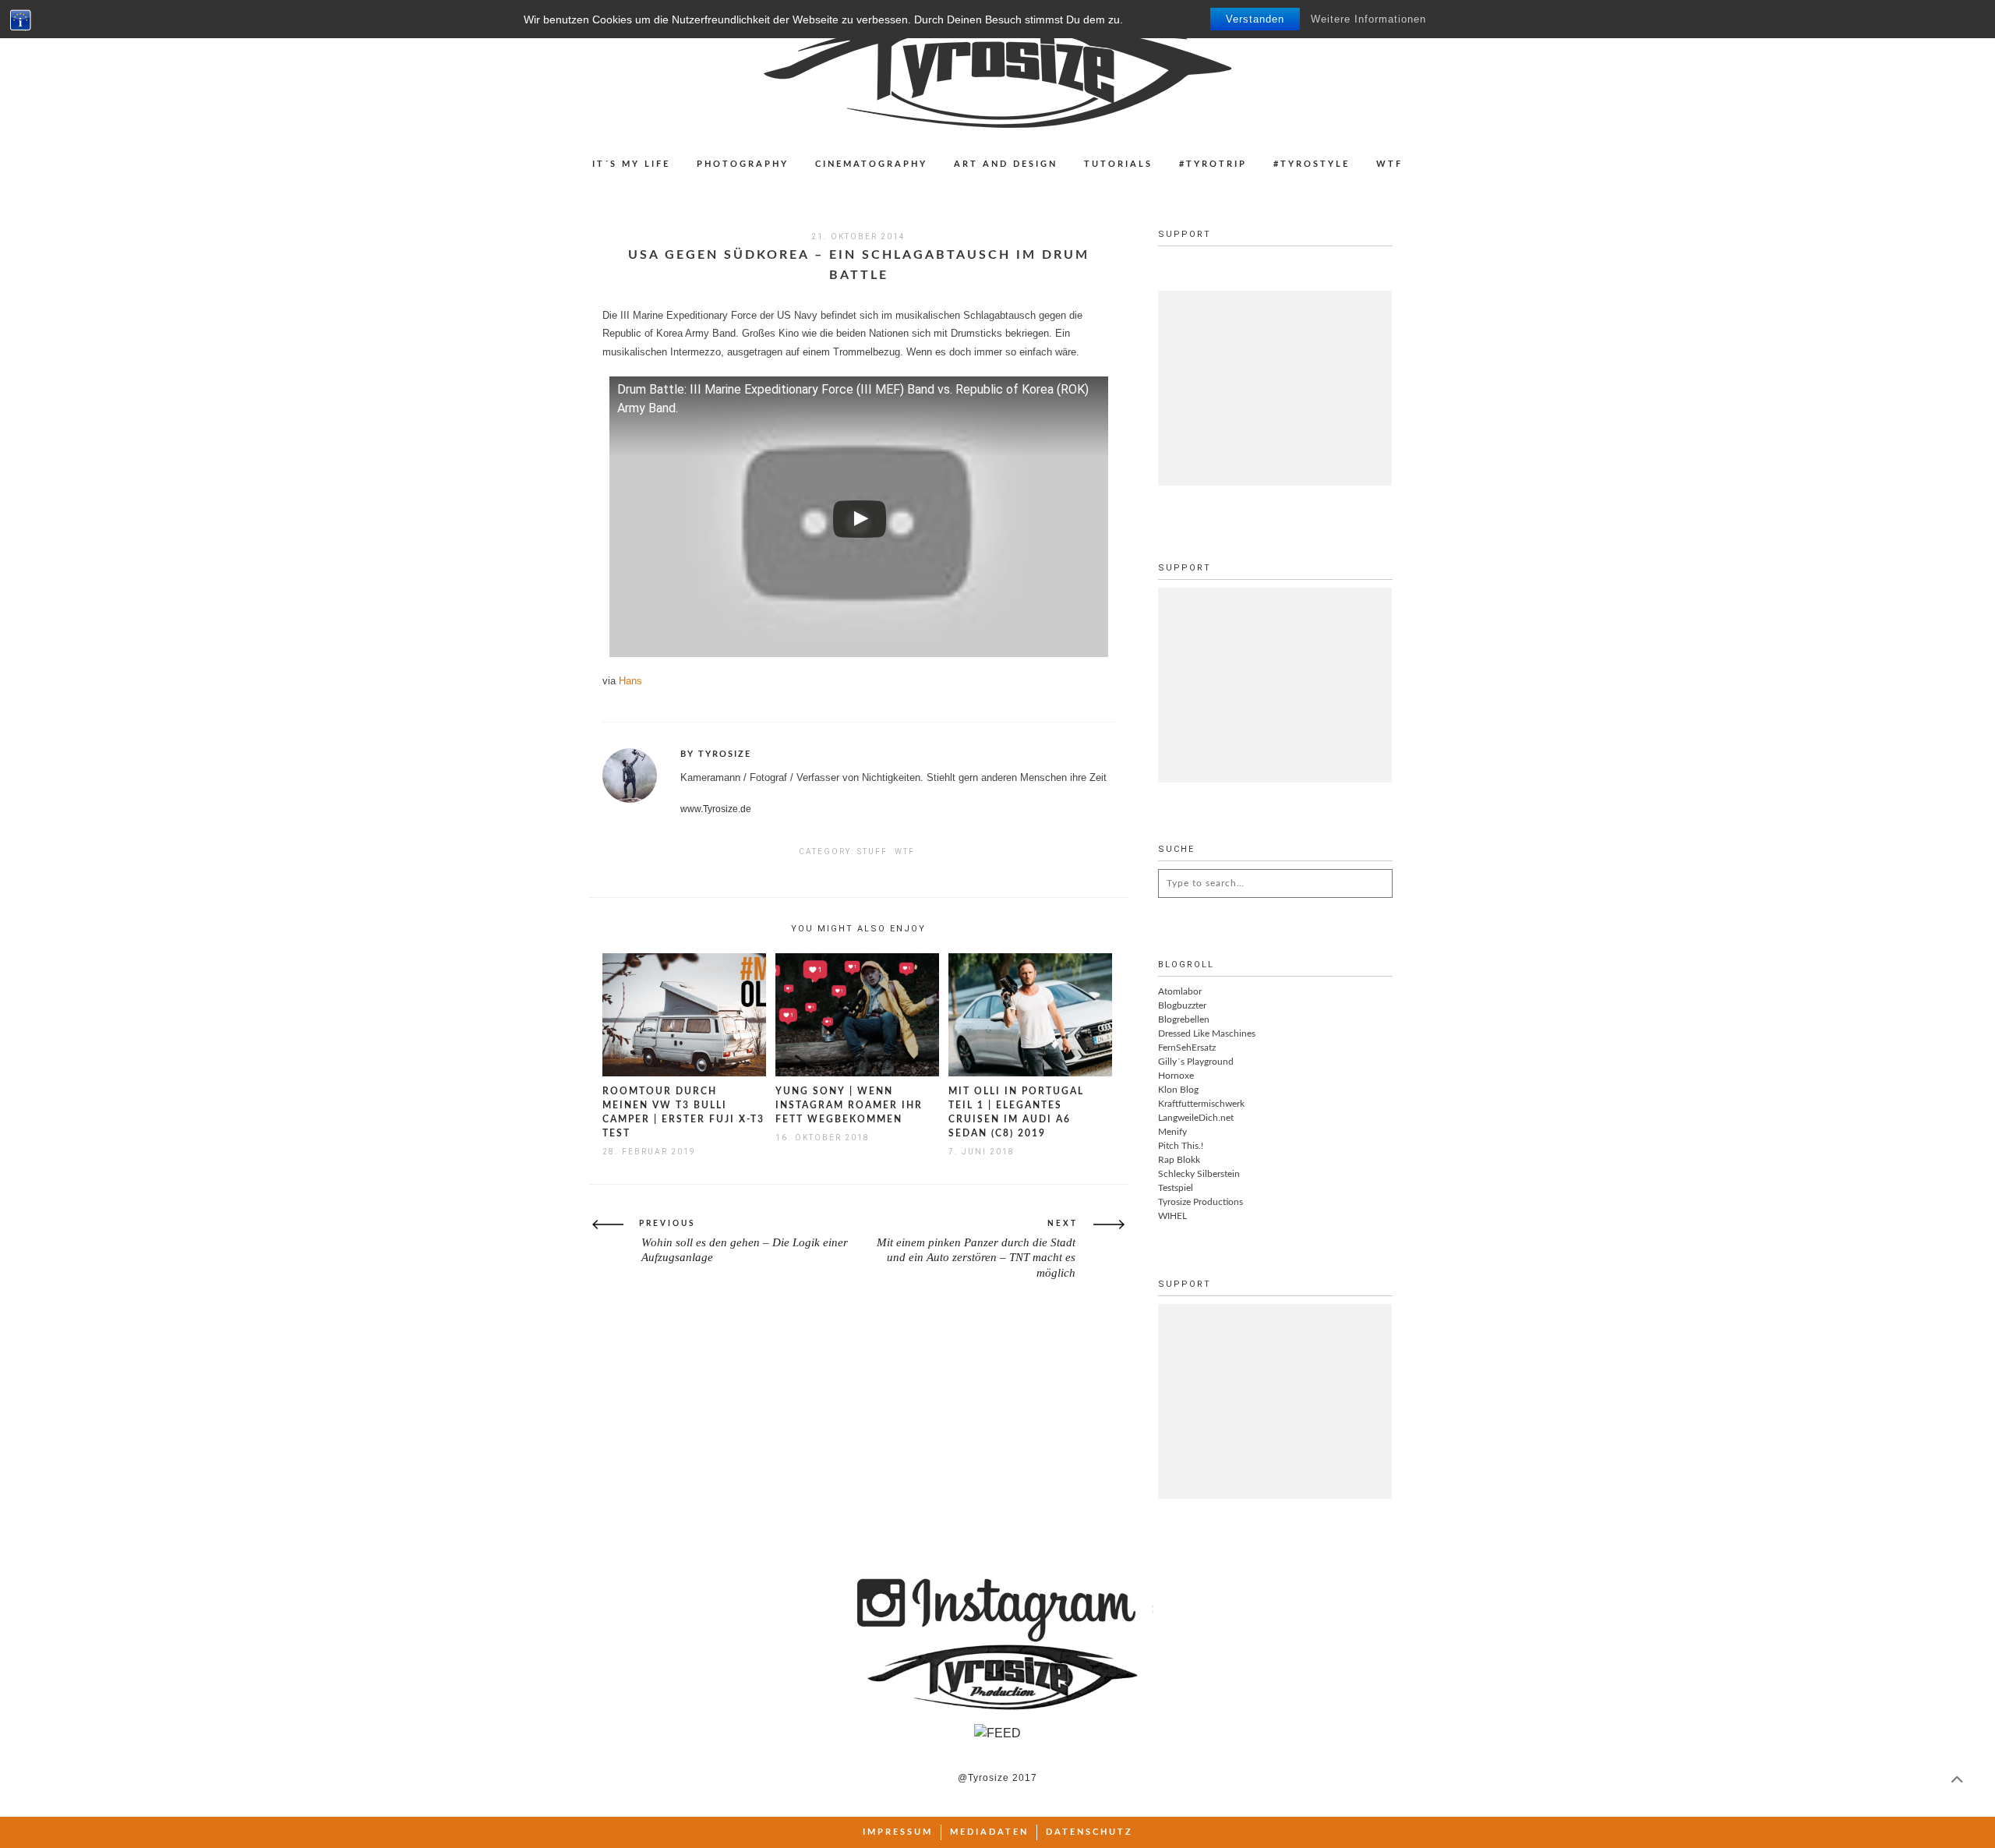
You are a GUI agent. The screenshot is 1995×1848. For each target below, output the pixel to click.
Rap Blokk (1179, 1160)
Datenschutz (1089, 1832)
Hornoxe (1176, 1076)
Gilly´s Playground (1196, 1062)
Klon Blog (1178, 1090)
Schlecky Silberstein (1199, 1174)
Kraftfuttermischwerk (1201, 1104)
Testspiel (1176, 1188)
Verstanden (1255, 19)
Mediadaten (989, 1832)
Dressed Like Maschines (1207, 1034)
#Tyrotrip (1213, 164)
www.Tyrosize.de (716, 809)
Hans (630, 681)
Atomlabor (1180, 991)
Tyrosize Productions (1201, 1202)
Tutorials (1118, 164)
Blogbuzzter (1182, 1005)
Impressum (898, 1832)
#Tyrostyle (1312, 164)
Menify (1172, 1132)
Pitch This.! (1181, 1146)
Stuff (872, 852)
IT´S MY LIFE (631, 164)
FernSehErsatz (1187, 1048)
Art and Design (1006, 164)
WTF (1389, 164)
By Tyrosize (716, 754)
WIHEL (1172, 1216)
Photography (743, 164)
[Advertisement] (1275, 388)
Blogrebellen (1184, 1019)
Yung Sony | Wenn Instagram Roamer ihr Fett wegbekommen (849, 1105)
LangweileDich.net (1196, 1118)
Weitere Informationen (1368, 19)
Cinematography (871, 164)
